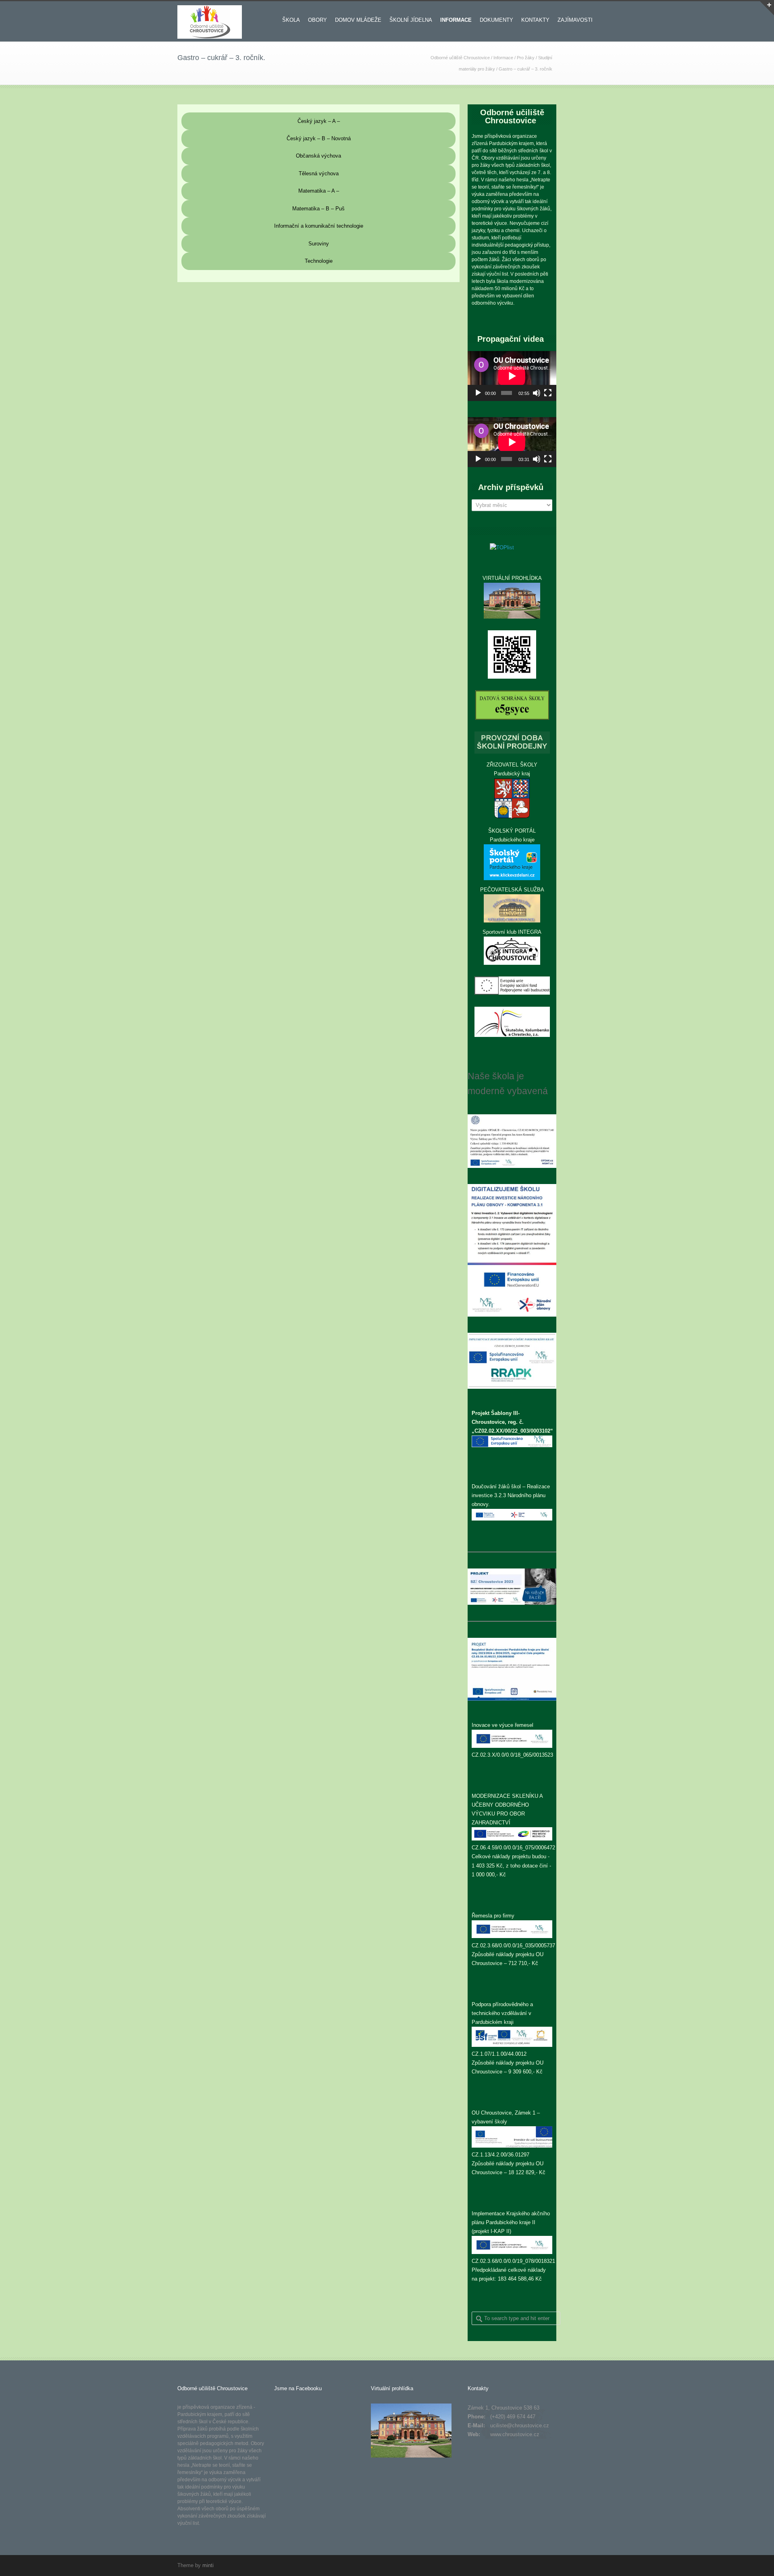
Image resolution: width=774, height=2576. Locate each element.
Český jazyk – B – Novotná (319, 138)
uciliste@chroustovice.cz (520, 2425)
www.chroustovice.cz (515, 2434)
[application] (512, 376)
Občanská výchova (318, 156)
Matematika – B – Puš (318, 209)
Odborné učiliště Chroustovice (460, 58)
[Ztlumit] (537, 393)
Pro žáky (526, 58)
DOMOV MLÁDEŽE (358, 20)
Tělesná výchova (319, 173)
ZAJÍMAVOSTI (575, 20)
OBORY (317, 20)
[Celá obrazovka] (548, 393)
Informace (503, 58)
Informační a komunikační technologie (319, 226)
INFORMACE (456, 20)
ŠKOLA (291, 20)
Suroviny (319, 244)
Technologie (319, 261)
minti (208, 2565)
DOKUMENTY (496, 20)
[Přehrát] (478, 393)
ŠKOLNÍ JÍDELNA (411, 20)
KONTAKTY (535, 20)
